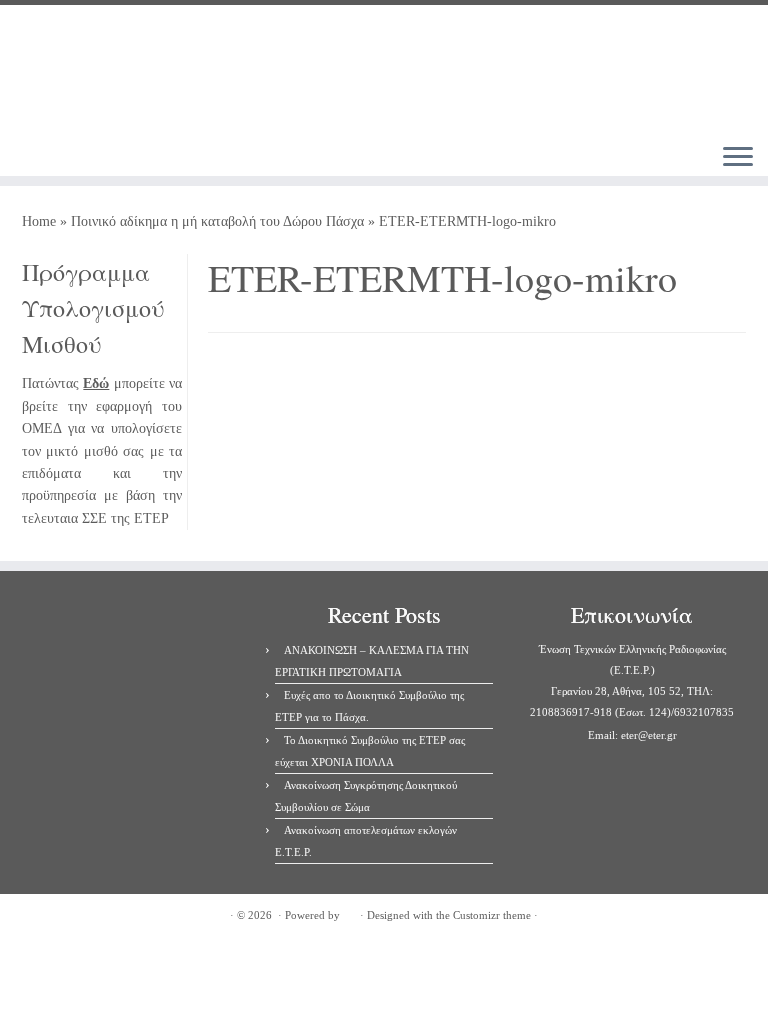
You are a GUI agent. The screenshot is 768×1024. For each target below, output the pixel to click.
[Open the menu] (738, 158)
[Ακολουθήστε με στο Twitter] (183, 167)
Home (39, 221)
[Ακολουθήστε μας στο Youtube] (210, 167)
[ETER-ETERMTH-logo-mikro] (477, 448)
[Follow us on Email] (237, 167)
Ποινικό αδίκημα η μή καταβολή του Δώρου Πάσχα (217, 221)
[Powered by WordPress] (350, 912)
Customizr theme (492, 915)
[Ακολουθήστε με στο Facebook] (156, 167)
